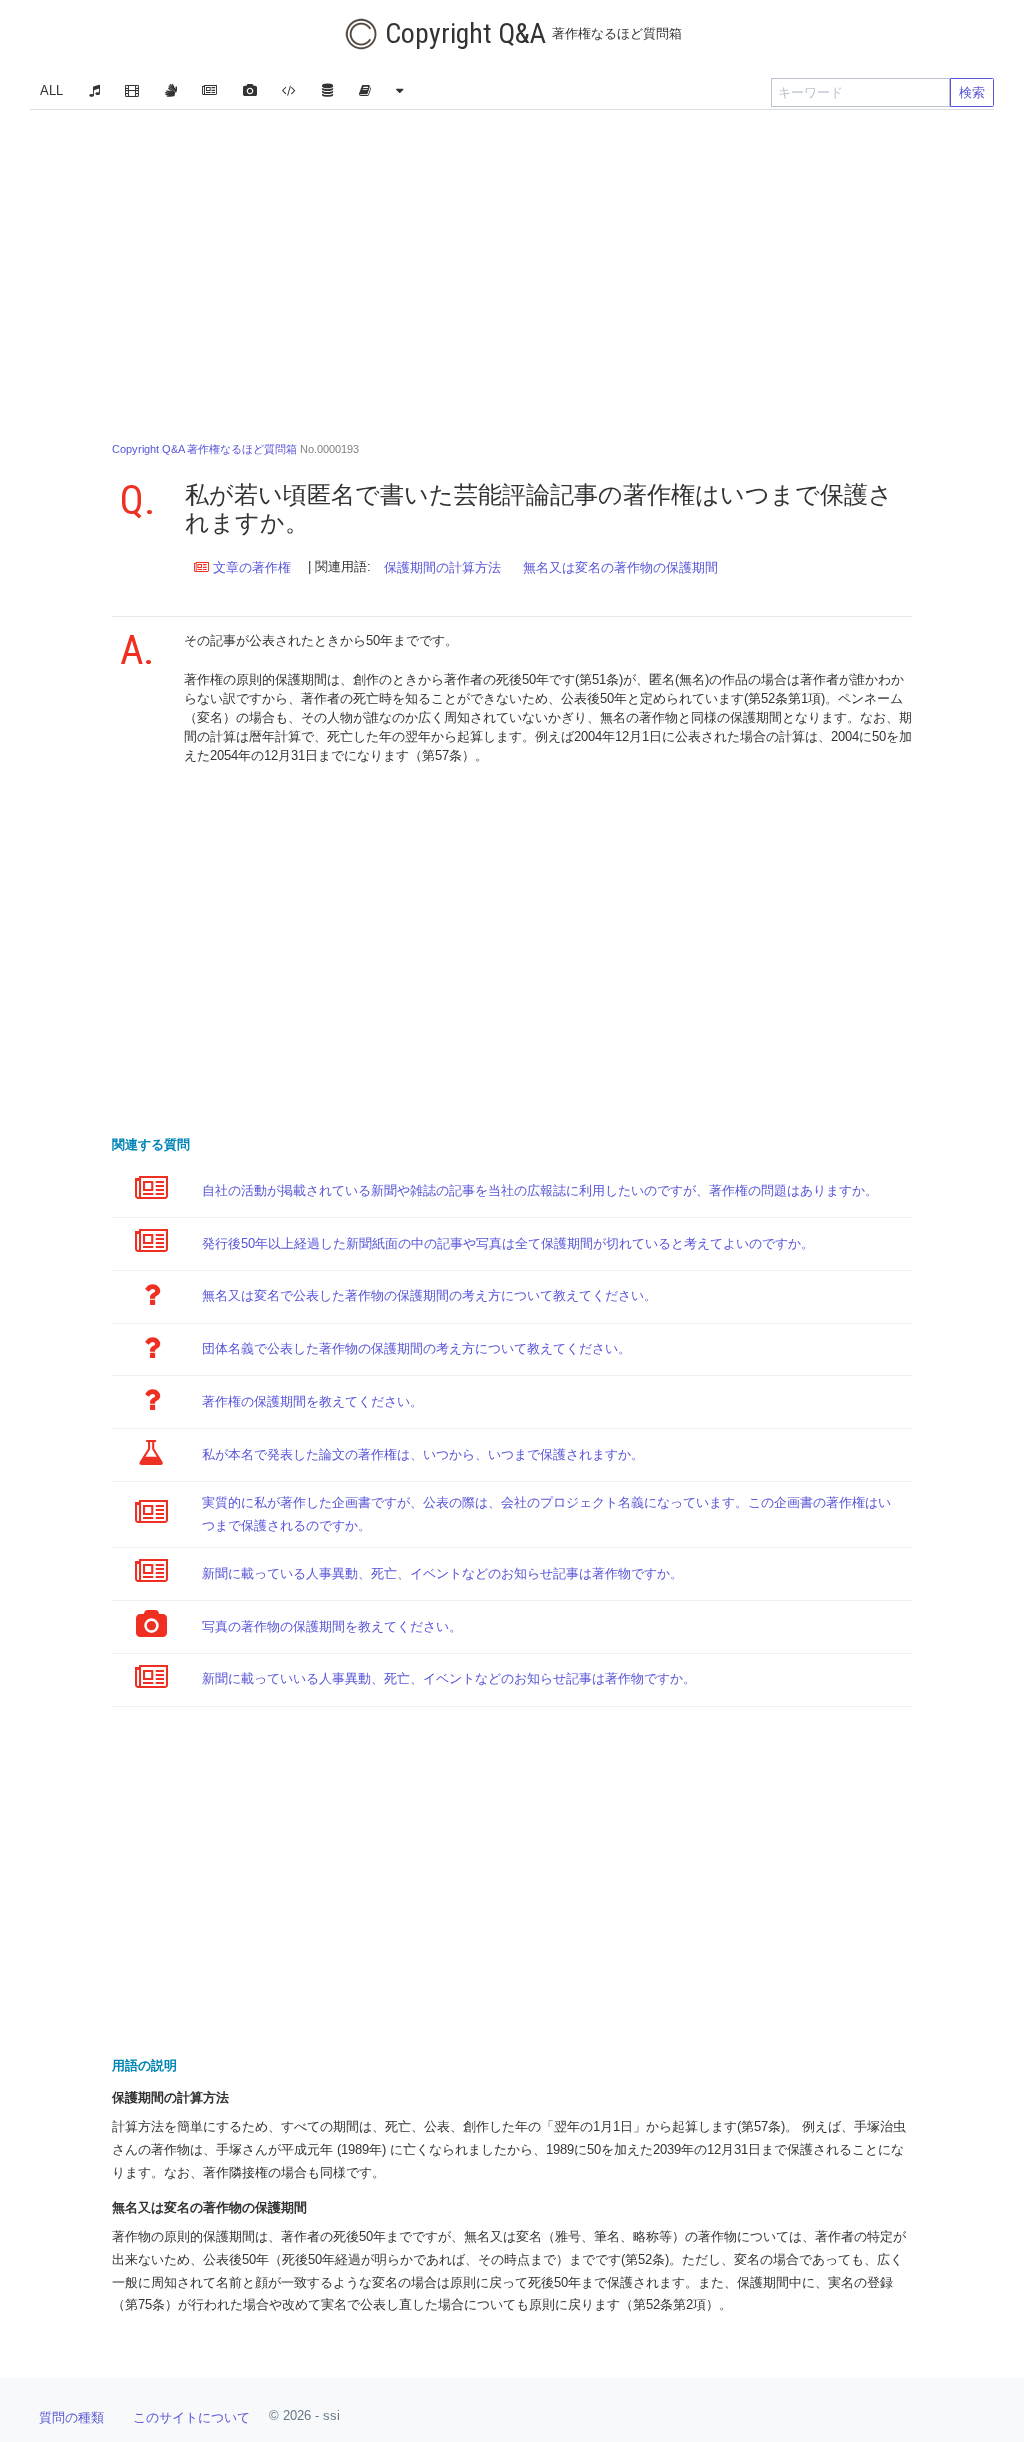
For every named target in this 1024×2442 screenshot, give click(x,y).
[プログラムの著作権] (289, 92)
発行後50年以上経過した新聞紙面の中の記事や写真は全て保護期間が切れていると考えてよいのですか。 (508, 1243)
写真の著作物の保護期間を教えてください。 (332, 1626)
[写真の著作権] (249, 92)
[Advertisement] (512, 270)
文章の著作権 (250, 567)
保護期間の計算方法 (442, 567)
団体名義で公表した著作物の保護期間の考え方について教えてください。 (416, 1348)
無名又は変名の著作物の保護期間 (620, 567)
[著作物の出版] (364, 92)
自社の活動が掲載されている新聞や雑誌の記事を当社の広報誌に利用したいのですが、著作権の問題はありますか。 (540, 1190)
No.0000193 (235, 449)
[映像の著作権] (132, 92)
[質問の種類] (400, 92)
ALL (51, 90)
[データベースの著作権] (327, 92)
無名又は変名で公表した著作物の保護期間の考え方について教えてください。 (429, 1295)
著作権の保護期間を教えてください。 (312, 1401)
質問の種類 (71, 2417)
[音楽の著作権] (94, 92)
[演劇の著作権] (170, 92)
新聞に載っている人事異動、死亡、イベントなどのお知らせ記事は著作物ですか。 (442, 1573)
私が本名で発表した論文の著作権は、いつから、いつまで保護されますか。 (423, 1454)
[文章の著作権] (210, 92)
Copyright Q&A (530, 33)
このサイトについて (191, 2417)
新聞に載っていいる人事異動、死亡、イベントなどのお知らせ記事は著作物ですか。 (449, 1678)
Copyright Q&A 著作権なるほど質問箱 (204, 449)
